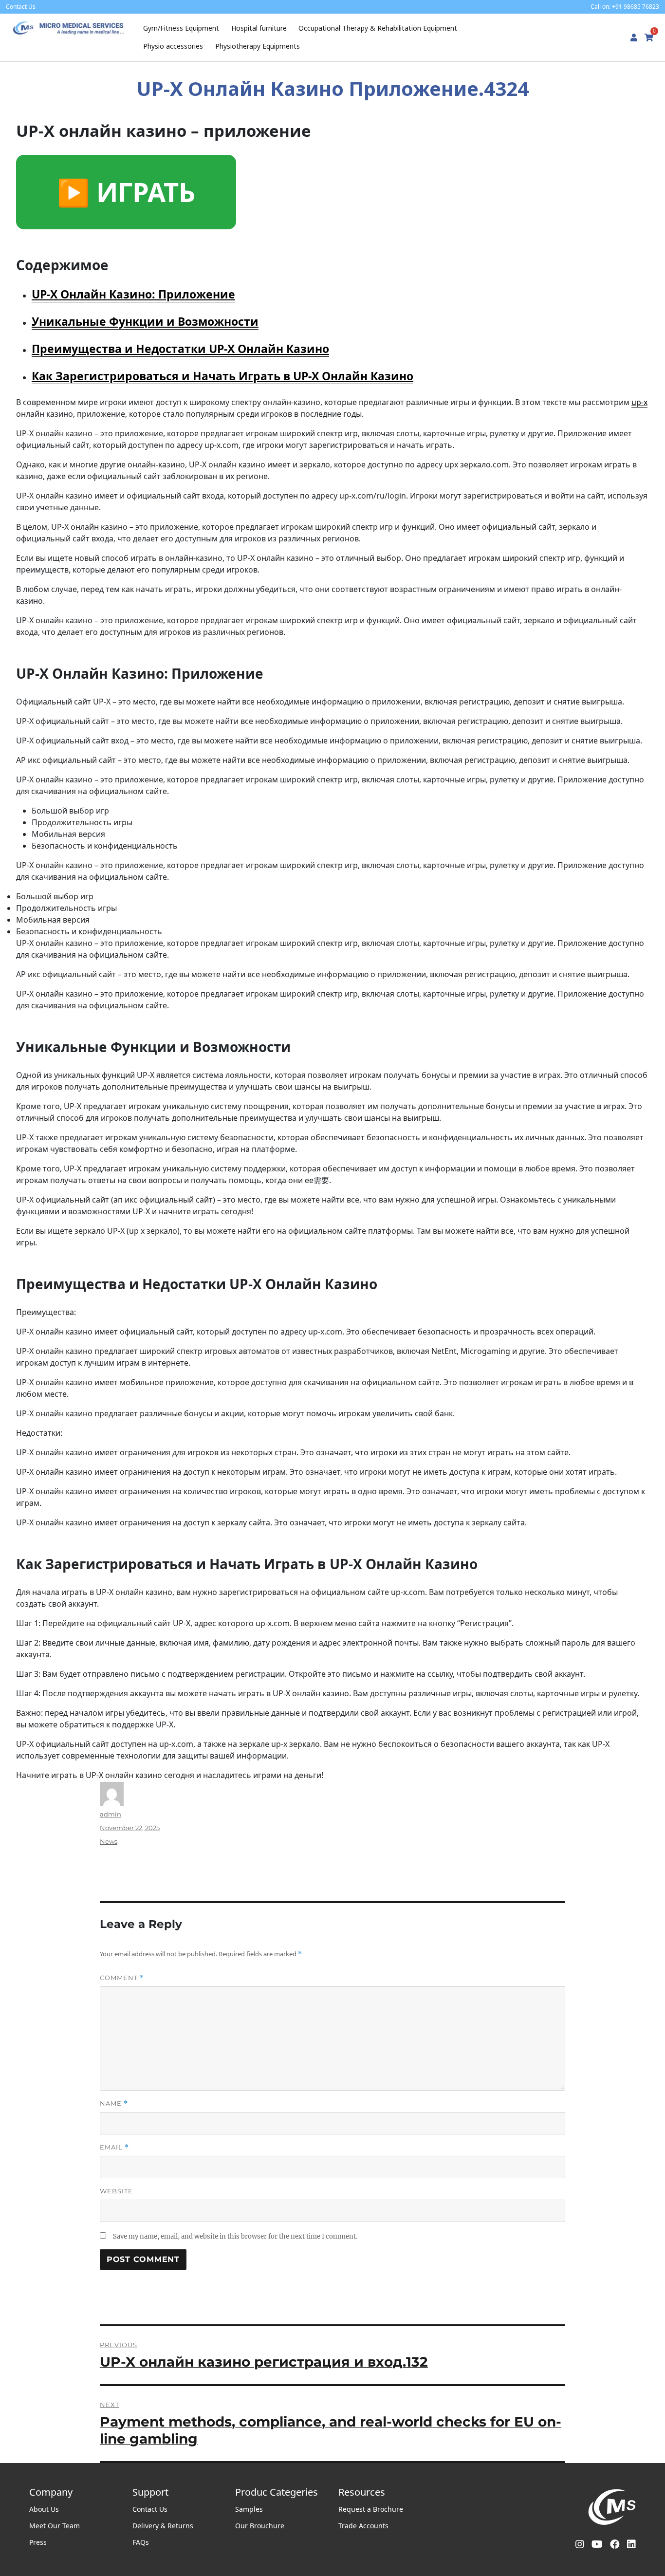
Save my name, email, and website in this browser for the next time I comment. (235, 2236)
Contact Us (150, 2509)
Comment (122, 1978)
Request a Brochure (371, 2509)
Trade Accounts (363, 2526)
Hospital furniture (259, 28)
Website (116, 2191)
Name (114, 2103)
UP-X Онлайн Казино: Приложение (133, 294)
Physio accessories (173, 46)
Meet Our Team (55, 2526)
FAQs (141, 2542)
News (109, 1841)
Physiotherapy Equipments (258, 46)
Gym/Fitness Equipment (181, 28)
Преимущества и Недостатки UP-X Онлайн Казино (180, 349)
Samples (249, 2509)
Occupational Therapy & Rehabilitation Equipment (378, 28)
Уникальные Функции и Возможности (145, 321)
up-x (639, 402)
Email (114, 2147)
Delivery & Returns (163, 2526)
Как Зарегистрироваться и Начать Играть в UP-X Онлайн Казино (222, 376)
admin (111, 1814)
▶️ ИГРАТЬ (126, 192)
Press (38, 2542)
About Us (44, 2509)
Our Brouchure (260, 2526)
